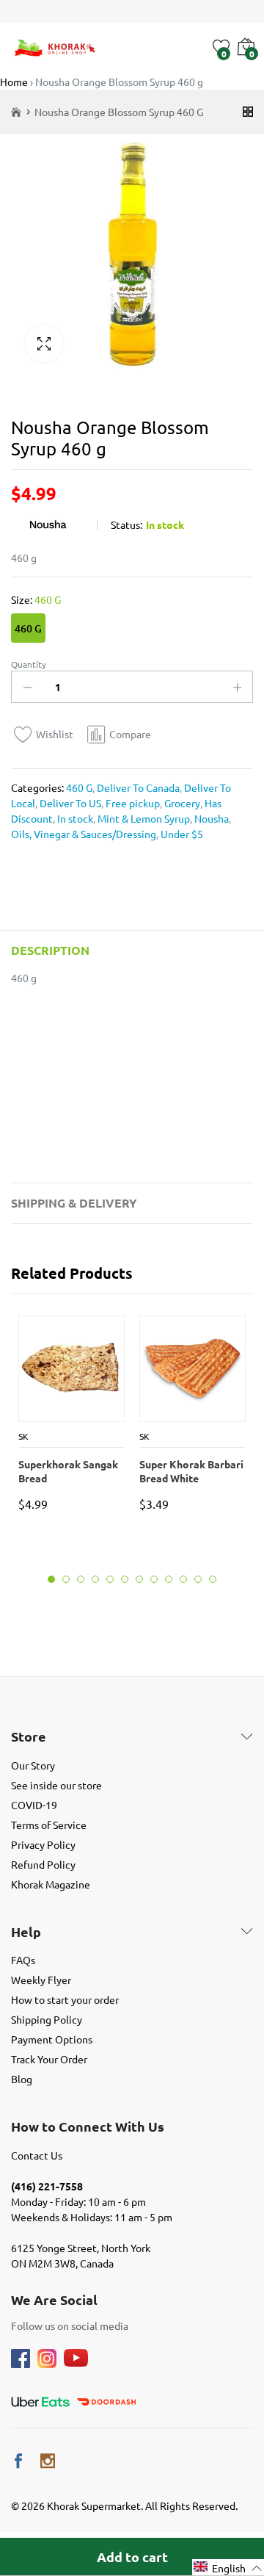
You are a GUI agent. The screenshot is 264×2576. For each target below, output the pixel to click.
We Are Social (54, 2300)
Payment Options (52, 2039)
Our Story (33, 1765)
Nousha (210, 818)
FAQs (23, 1960)
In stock (74, 818)
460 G (28, 628)
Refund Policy (43, 1864)
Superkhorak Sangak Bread (68, 1471)
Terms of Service (49, 1825)
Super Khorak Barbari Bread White (191, 1471)
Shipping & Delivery (74, 1203)
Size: (36, 599)
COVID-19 (34, 1805)
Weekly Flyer (41, 1980)
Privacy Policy (43, 1844)
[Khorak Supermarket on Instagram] (48, 2461)
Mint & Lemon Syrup (143, 818)
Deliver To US (69, 803)
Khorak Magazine (51, 1884)
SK (23, 1436)
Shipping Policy (47, 2019)
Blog (22, 2079)
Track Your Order (49, 2059)
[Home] (16, 112)
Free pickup (132, 803)
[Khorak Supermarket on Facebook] (18, 2461)
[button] (228, 2568)
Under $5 (181, 834)
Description (50, 950)
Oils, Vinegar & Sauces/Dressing (84, 834)
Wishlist (55, 734)
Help (26, 1932)
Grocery (181, 803)
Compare (130, 734)
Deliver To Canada (137, 787)
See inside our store (56, 1785)
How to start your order (65, 1999)
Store (29, 1736)
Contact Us (37, 2155)
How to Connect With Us (88, 2126)
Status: (126, 524)
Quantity (29, 664)
